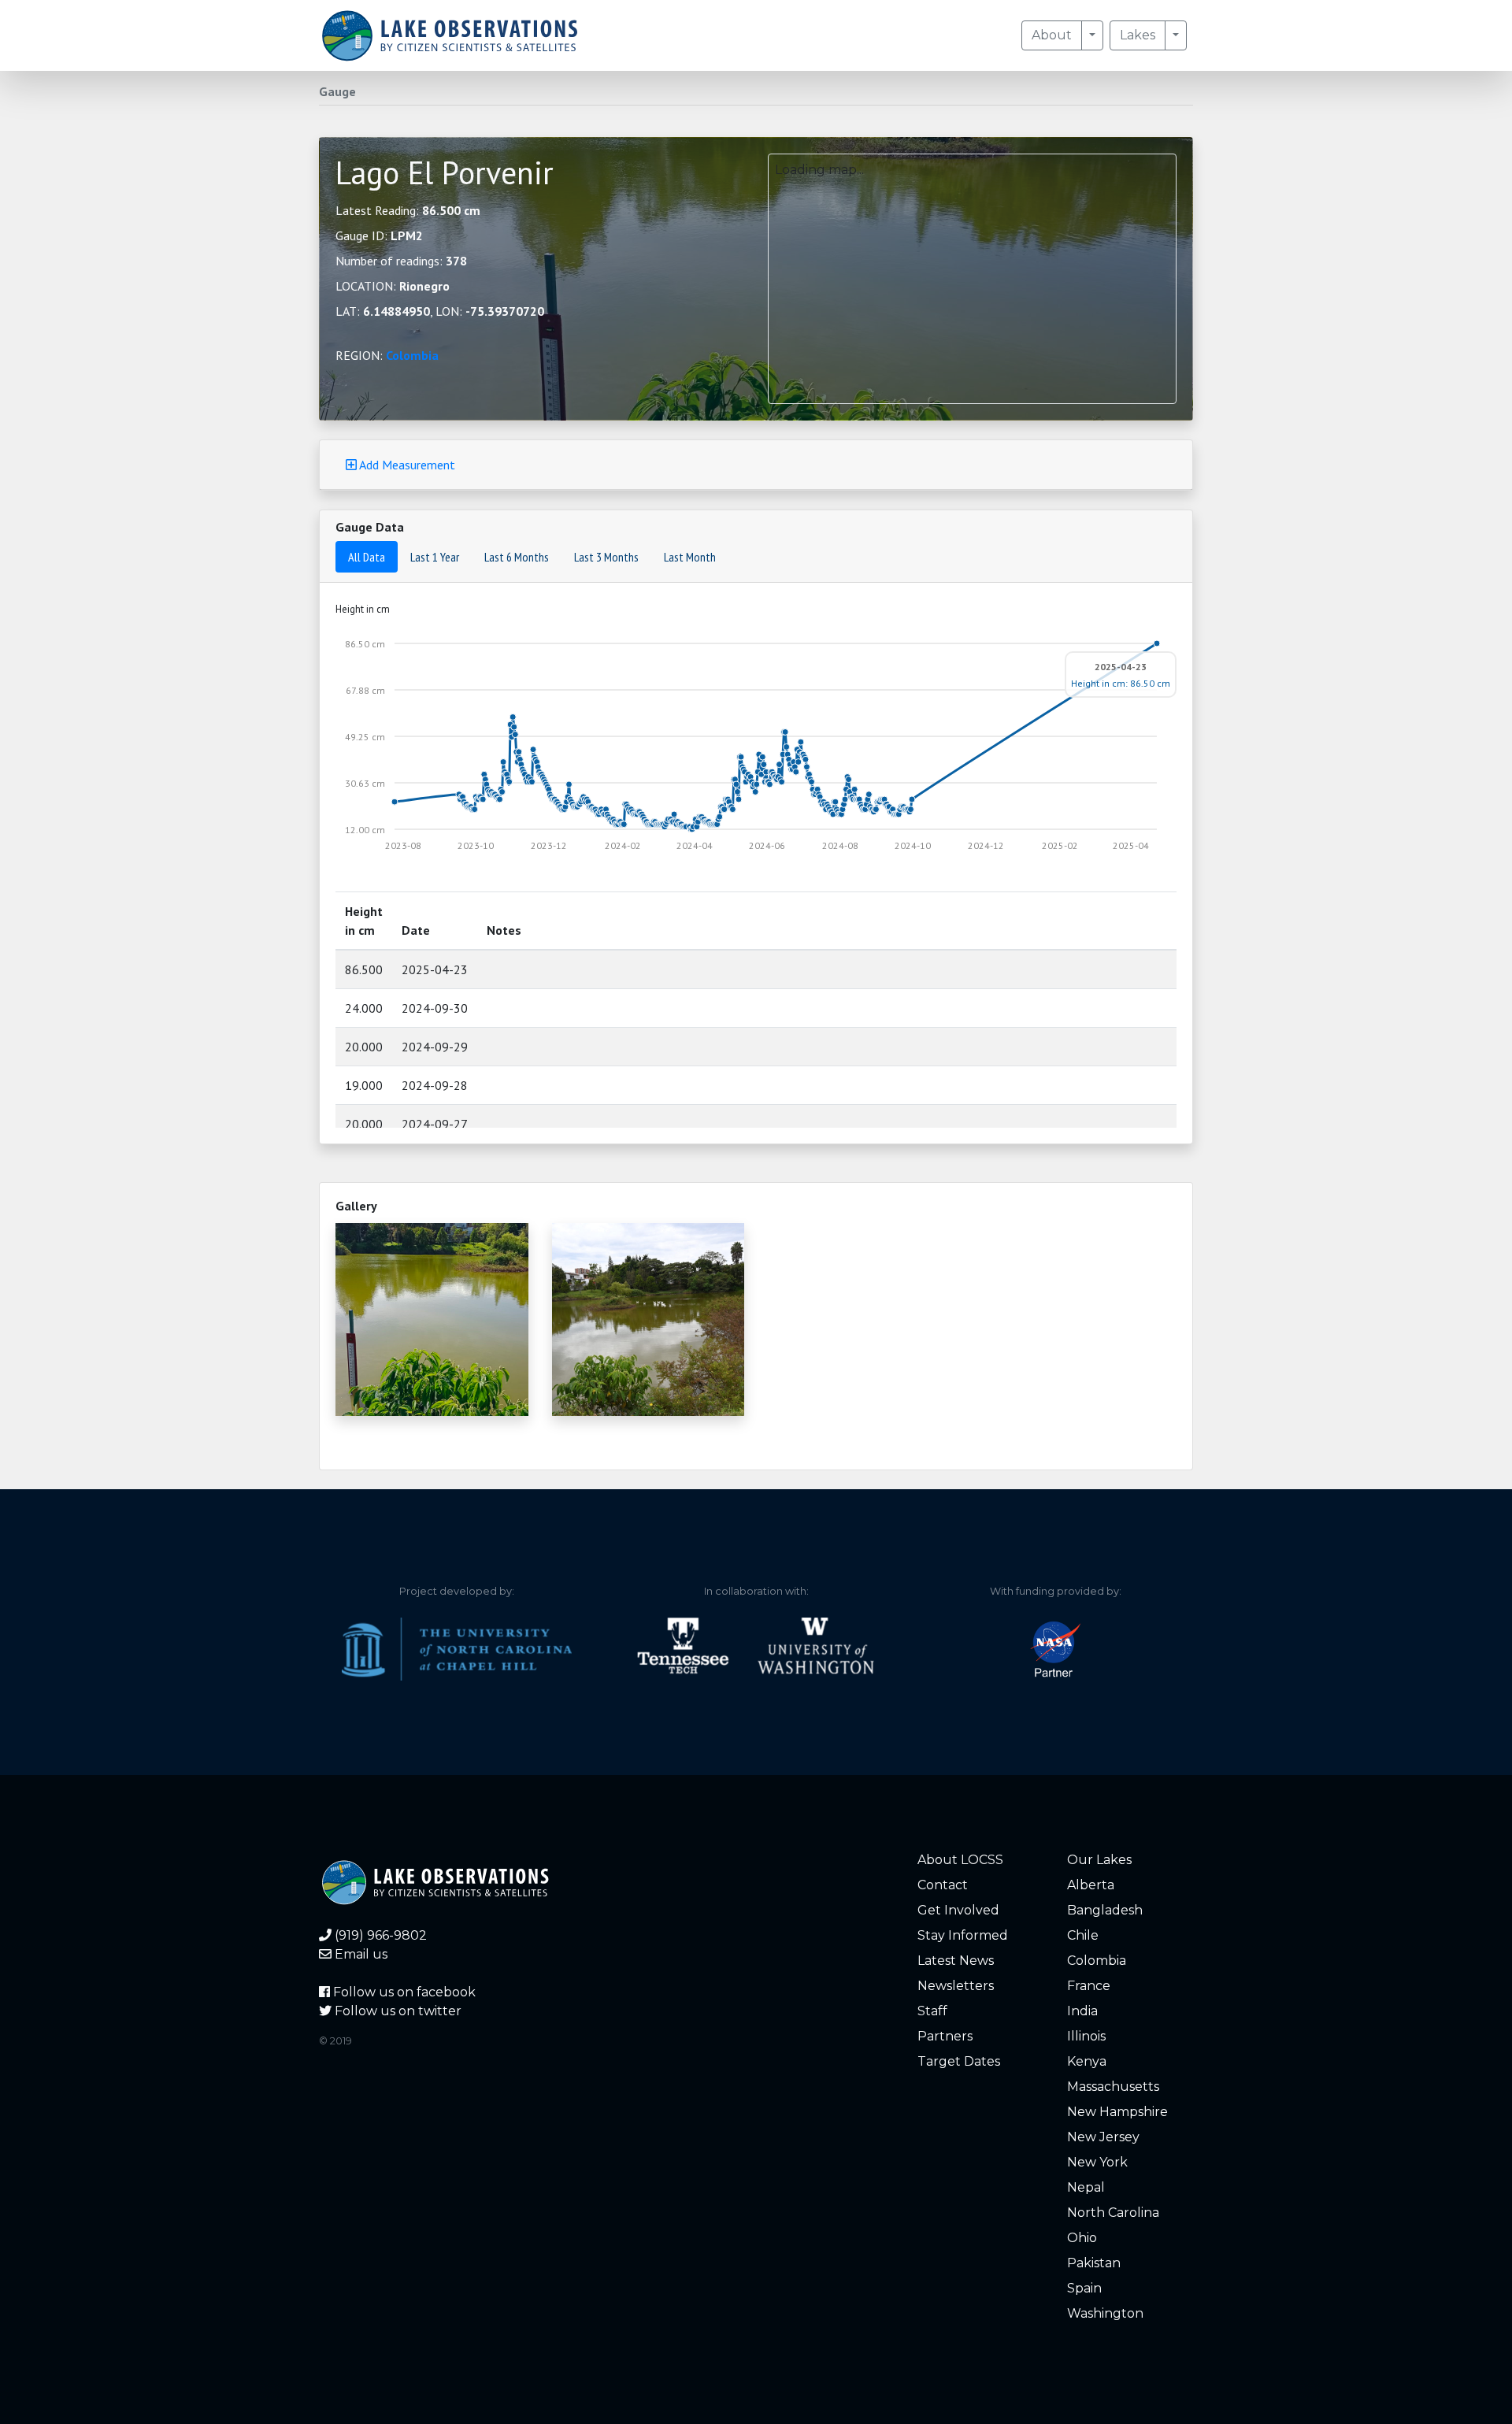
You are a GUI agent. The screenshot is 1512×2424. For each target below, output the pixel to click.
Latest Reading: (408, 210)
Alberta (1091, 1885)
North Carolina (1113, 2213)
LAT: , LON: (440, 311)
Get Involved (958, 1910)
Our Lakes (1099, 1860)
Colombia (412, 355)
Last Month (690, 557)
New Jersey (1103, 2137)
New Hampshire (1117, 2112)
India (1082, 2011)
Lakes (1138, 35)
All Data (367, 557)
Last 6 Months (517, 557)
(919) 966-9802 (379, 1935)
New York (1097, 2162)
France (1089, 1986)
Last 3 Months (606, 557)
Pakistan (1094, 2263)
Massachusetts (1113, 2087)
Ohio (1082, 2238)
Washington (1105, 2313)
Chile (1083, 1935)
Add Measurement (406, 465)
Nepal (1086, 2187)
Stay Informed (963, 1935)
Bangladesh (1105, 1910)
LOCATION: (393, 286)
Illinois (1086, 2036)
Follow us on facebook (403, 1992)
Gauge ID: (379, 235)
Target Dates (959, 2061)
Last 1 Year (435, 557)
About (1052, 35)
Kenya (1087, 2061)
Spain (1084, 2288)
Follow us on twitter (397, 2011)
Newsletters (956, 1986)
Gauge (337, 91)
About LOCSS (960, 1860)
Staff (932, 2011)
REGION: (387, 355)
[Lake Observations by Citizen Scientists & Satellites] (450, 35)
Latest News (956, 1961)
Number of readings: (401, 261)
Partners (945, 2036)
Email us (359, 1954)
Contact (943, 1885)
